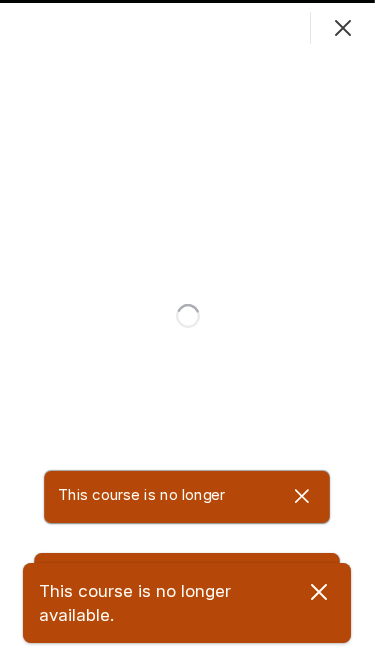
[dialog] (187, 333)
